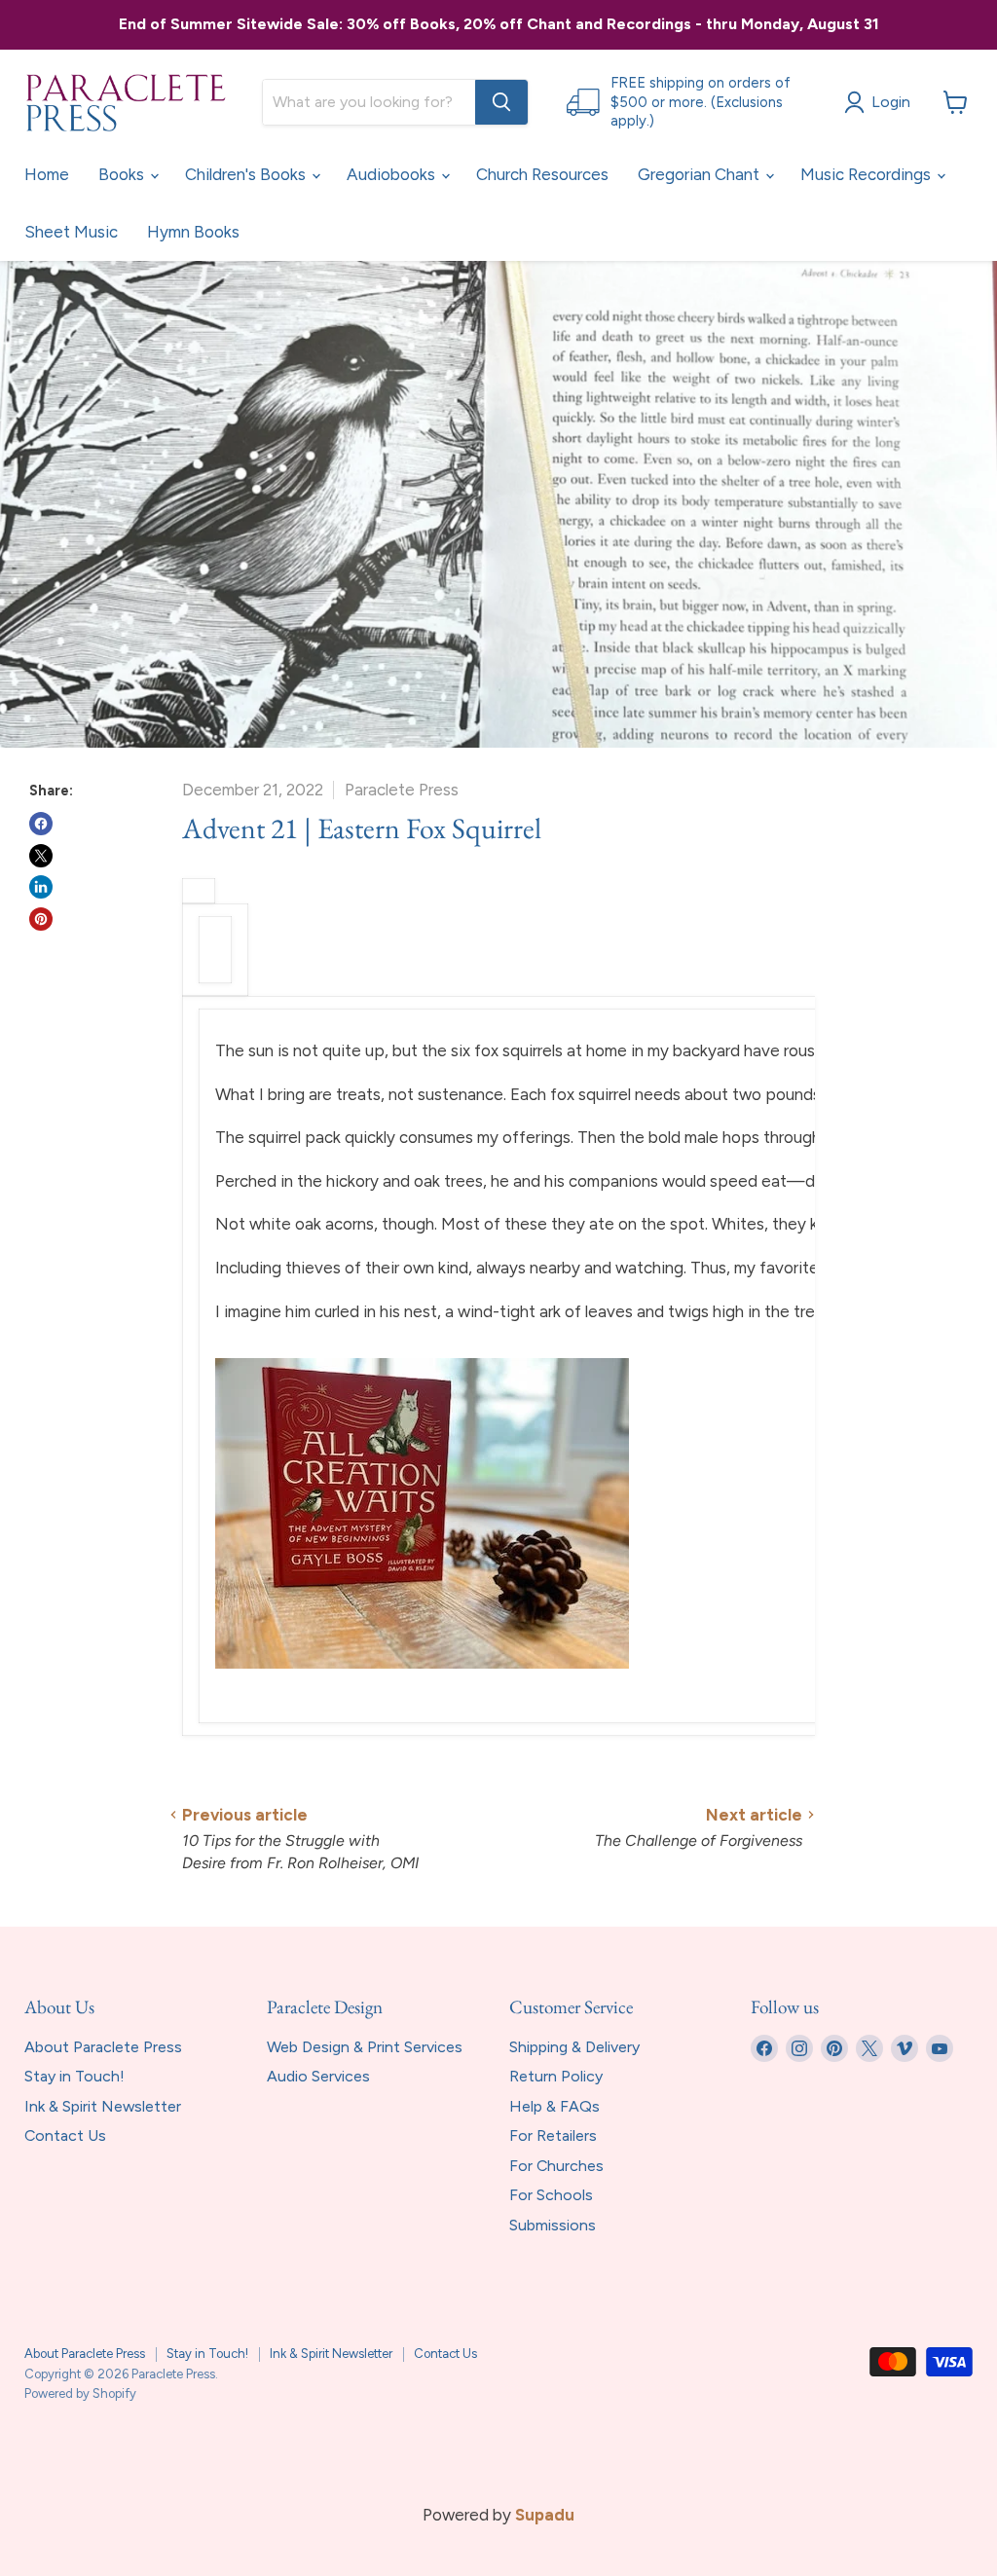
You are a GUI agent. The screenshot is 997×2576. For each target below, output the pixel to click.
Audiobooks (393, 174)
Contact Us (65, 2135)
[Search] (501, 102)
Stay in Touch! (74, 2076)
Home (47, 174)
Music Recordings (868, 174)
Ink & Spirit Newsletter (103, 2106)
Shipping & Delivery (574, 2047)
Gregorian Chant (701, 174)
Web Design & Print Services (365, 2047)
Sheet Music (71, 232)
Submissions (553, 2225)
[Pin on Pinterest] (41, 919)
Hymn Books (193, 232)
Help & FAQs (554, 2106)
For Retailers (553, 2135)
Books (123, 174)
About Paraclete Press (103, 2047)
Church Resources (542, 174)
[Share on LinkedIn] (41, 887)
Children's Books (247, 174)
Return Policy (556, 2076)
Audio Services (318, 2076)
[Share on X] (41, 856)
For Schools (551, 2195)
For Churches (556, 2166)
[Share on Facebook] (41, 824)
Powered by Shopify (80, 2393)
